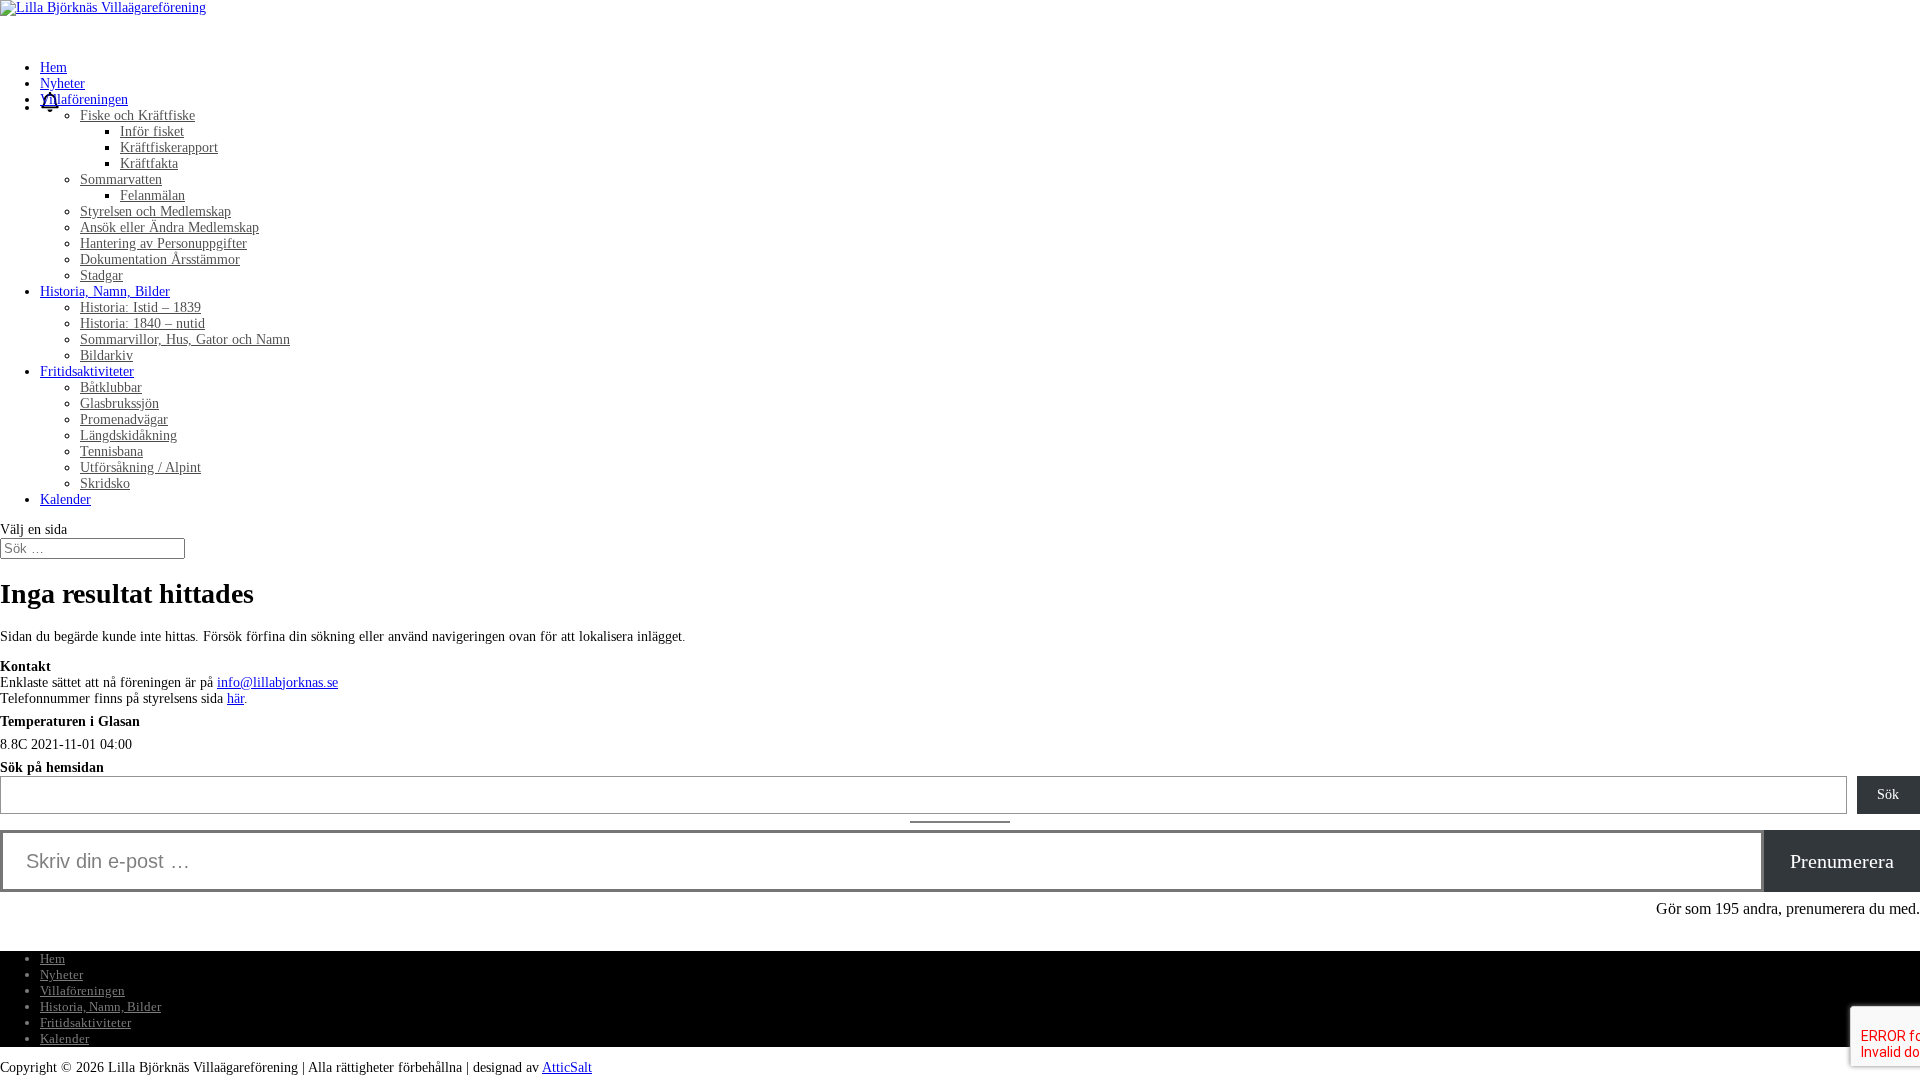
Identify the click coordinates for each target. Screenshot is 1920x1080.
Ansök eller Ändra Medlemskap (169, 227)
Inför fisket (152, 131)
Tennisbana (111, 451)
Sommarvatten (121, 179)
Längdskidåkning (128, 435)
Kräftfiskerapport (169, 147)
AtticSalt (567, 1067)
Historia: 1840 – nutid (142, 323)
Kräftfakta (149, 163)
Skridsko (105, 483)
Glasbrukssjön (119, 403)
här (235, 698)
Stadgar (101, 275)
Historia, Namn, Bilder (100, 1006)
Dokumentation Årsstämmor (160, 259)
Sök (1888, 794)
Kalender (65, 499)
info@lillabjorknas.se (277, 682)
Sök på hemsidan (52, 767)
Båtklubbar (111, 387)
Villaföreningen (82, 990)
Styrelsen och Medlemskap (155, 211)
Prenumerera (1842, 861)
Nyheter (61, 974)
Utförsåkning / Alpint (140, 467)
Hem (52, 958)
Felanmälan (152, 195)
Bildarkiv (106, 355)
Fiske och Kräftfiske (137, 115)
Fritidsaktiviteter (85, 1022)
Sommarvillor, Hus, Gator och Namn (185, 339)
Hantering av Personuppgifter (163, 243)
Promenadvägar (124, 419)
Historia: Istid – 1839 (140, 307)
